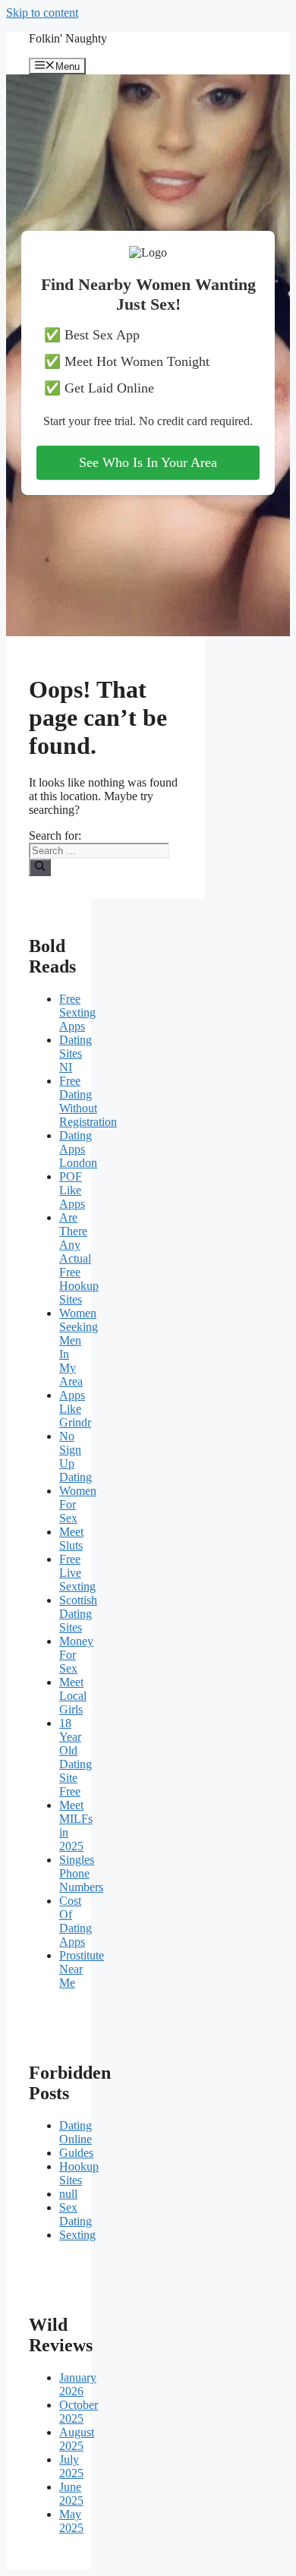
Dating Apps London (78, 1149)
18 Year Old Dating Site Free (76, 1757)
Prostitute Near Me (82, 1969)
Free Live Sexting (77, 1573)
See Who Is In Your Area (148, 462)
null (68, 2194)
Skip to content (42, 13)
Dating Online (76, 2132)
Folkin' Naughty (68, 38)
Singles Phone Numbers (81, 1873)
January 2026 (78, 2384)
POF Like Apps (72, 1190)
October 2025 (79, 2412)
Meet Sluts (71, 1539)
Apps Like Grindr (75, 1409)
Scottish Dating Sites (78, 1614)
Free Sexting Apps (77, 1012)
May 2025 (71, 2521)
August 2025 (77, 2439)
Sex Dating (76, 2214)
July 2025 (71, 2466)
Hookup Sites (79, 2173)
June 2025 (71, 2494)
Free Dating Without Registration (88, 1101)
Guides (76, 2153)
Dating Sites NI (76, 1053)
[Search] (40, 867)
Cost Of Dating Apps (76, 1921)
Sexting (77, 2235)
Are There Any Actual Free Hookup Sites (79, 1258)
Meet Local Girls (73, 1696)
